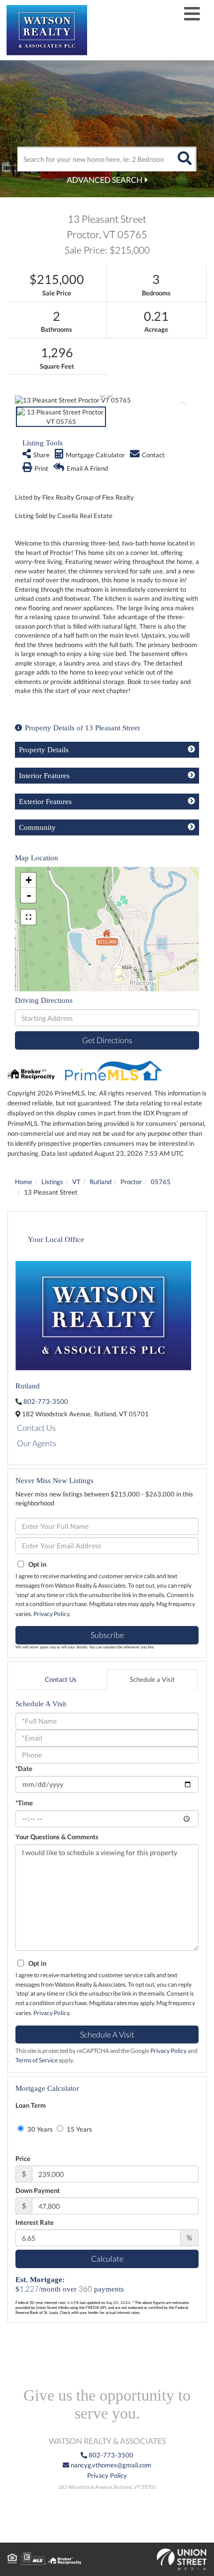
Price (23, 2159)
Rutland (101, 1182)
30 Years (39, 2129)
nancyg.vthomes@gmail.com (110, 2465)
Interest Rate (35, 2222)
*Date (24, 1768)
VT (76, 1182)
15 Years (79, 2129)
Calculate (107, 2258)
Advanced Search (105, 180)
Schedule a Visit (152, 1679)
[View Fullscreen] (28, 917)
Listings (52, 1182)
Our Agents (37, 1443)
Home (24, 1182)
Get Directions (107, 1040)
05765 (161, 1182)
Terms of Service (37, 2060)
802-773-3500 (46, 1401)
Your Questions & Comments (57, 1837)
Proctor (131, 1182)
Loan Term (31, 2105)
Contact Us (36, 1427)
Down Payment (38, 2190)
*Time (24, 1803)
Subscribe (107, 1635)
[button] (184, 159)
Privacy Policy (51, 1614)
